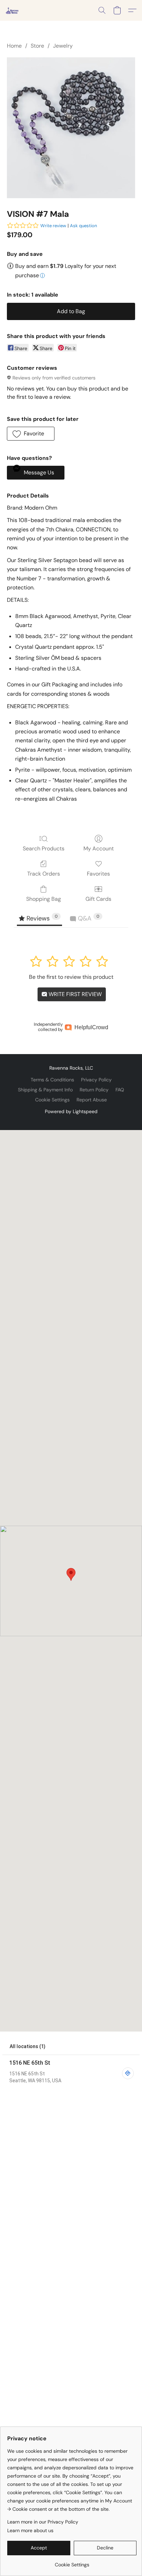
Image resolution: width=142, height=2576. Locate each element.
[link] (72, 2562)
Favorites (98, 874)
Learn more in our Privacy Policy (43, 2522)
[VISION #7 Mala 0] (71, 128)
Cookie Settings (52, 1100)
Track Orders (44, 874)
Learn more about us (30, 2530)
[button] (12, 10)
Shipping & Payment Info (45, 1090)
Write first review (74, 994)
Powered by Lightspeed (71, 1111)
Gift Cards (98, 899)
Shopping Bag (44, 899)
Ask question (83, 226)
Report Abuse (92, 1100)
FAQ (120, 1090)
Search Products (44, 848)
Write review (53, 226)
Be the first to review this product (71, 977)
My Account (99, 848)
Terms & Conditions (52, 1080)
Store (37, 46)
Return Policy (94, 1090)
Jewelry (63, 46)
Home (14, 46)
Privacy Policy (96, 1080)
